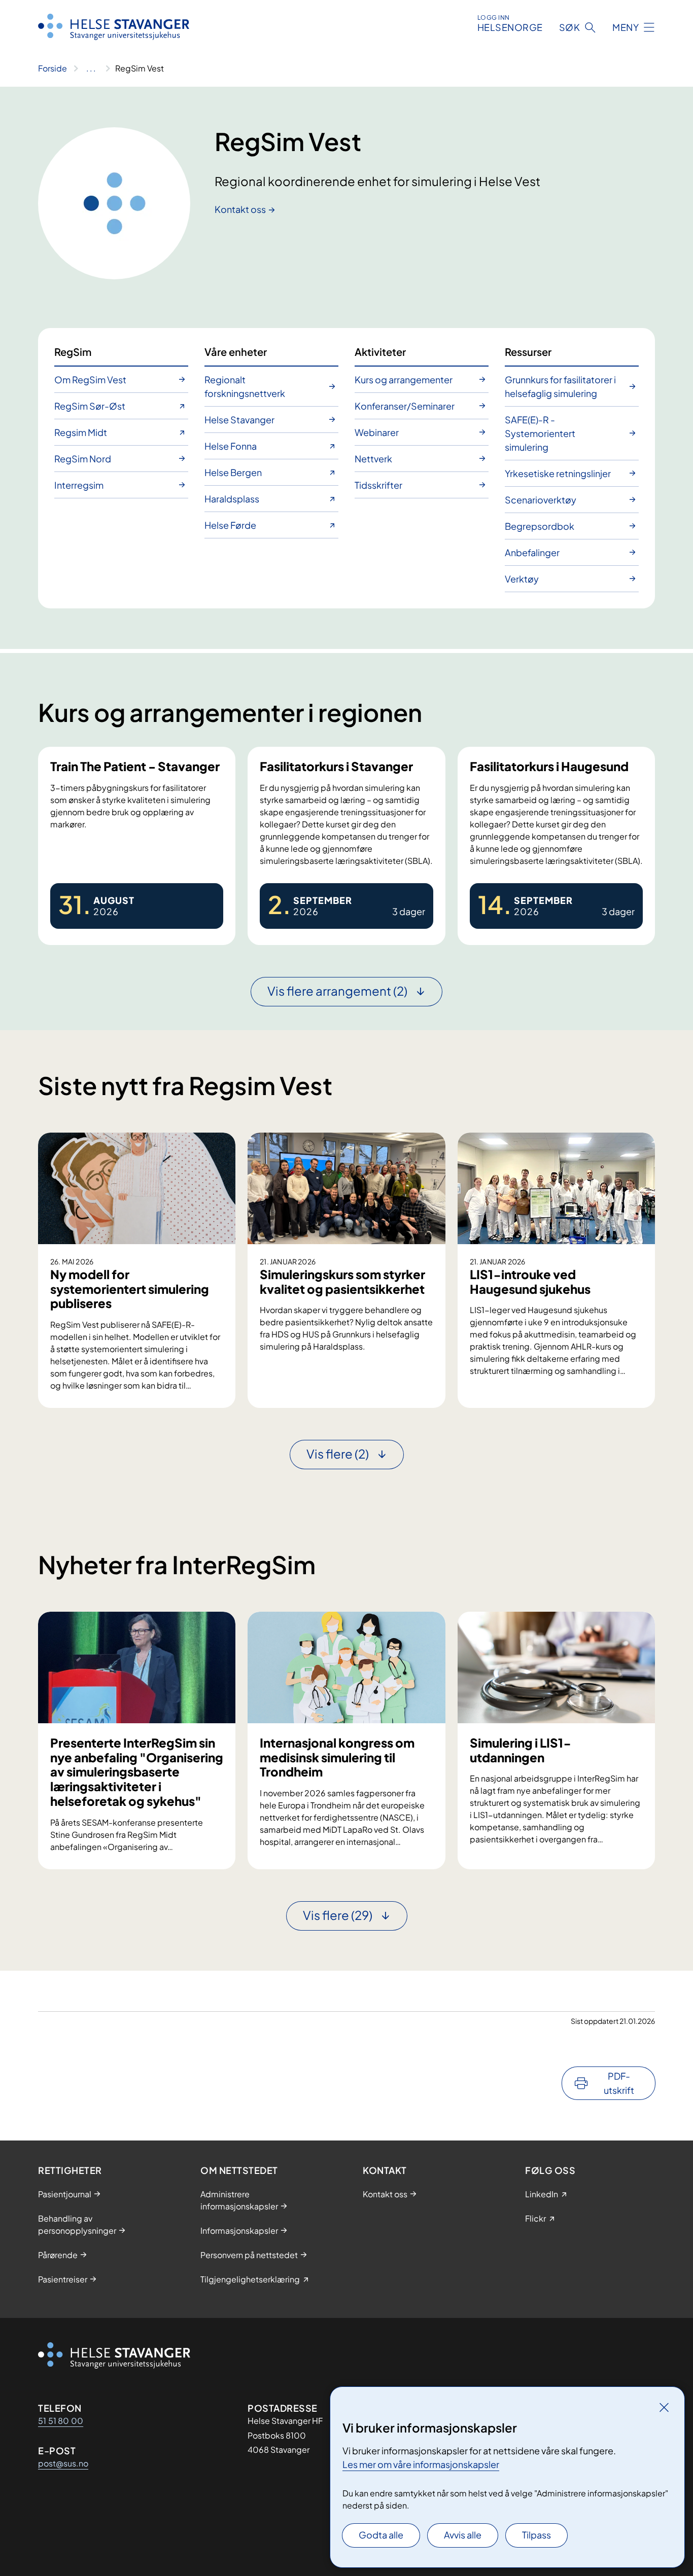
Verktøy (522, 579)
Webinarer (377, 432)
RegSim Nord (83, 459)
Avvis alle (463, 2535)
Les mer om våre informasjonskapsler (421, 2464)
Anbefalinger (532, 552)
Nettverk (373, 459)
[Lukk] (664, 2407)
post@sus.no (63, 2463)
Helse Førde (230, 525)
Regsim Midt (81, 432)
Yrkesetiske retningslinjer (558, 473)
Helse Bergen (233, 472)
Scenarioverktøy (541, 500)
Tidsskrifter (378, 485)
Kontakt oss (240, 209)
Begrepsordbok (540, 526)
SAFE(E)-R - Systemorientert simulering (540, 433)
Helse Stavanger (239, 420)
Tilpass (536, 2535)
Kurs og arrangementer (404, 379)
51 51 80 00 (61, 2421)
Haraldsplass (232, 499)
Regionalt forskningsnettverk (245, 386)
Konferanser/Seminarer (405, 406)
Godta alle (381, 2535)
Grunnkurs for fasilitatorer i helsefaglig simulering (560, 386)
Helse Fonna (231, 446)
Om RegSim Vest (90, 379)
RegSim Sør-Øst (90, 406)
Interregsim (79, 485)
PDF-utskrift (619, 2083)
